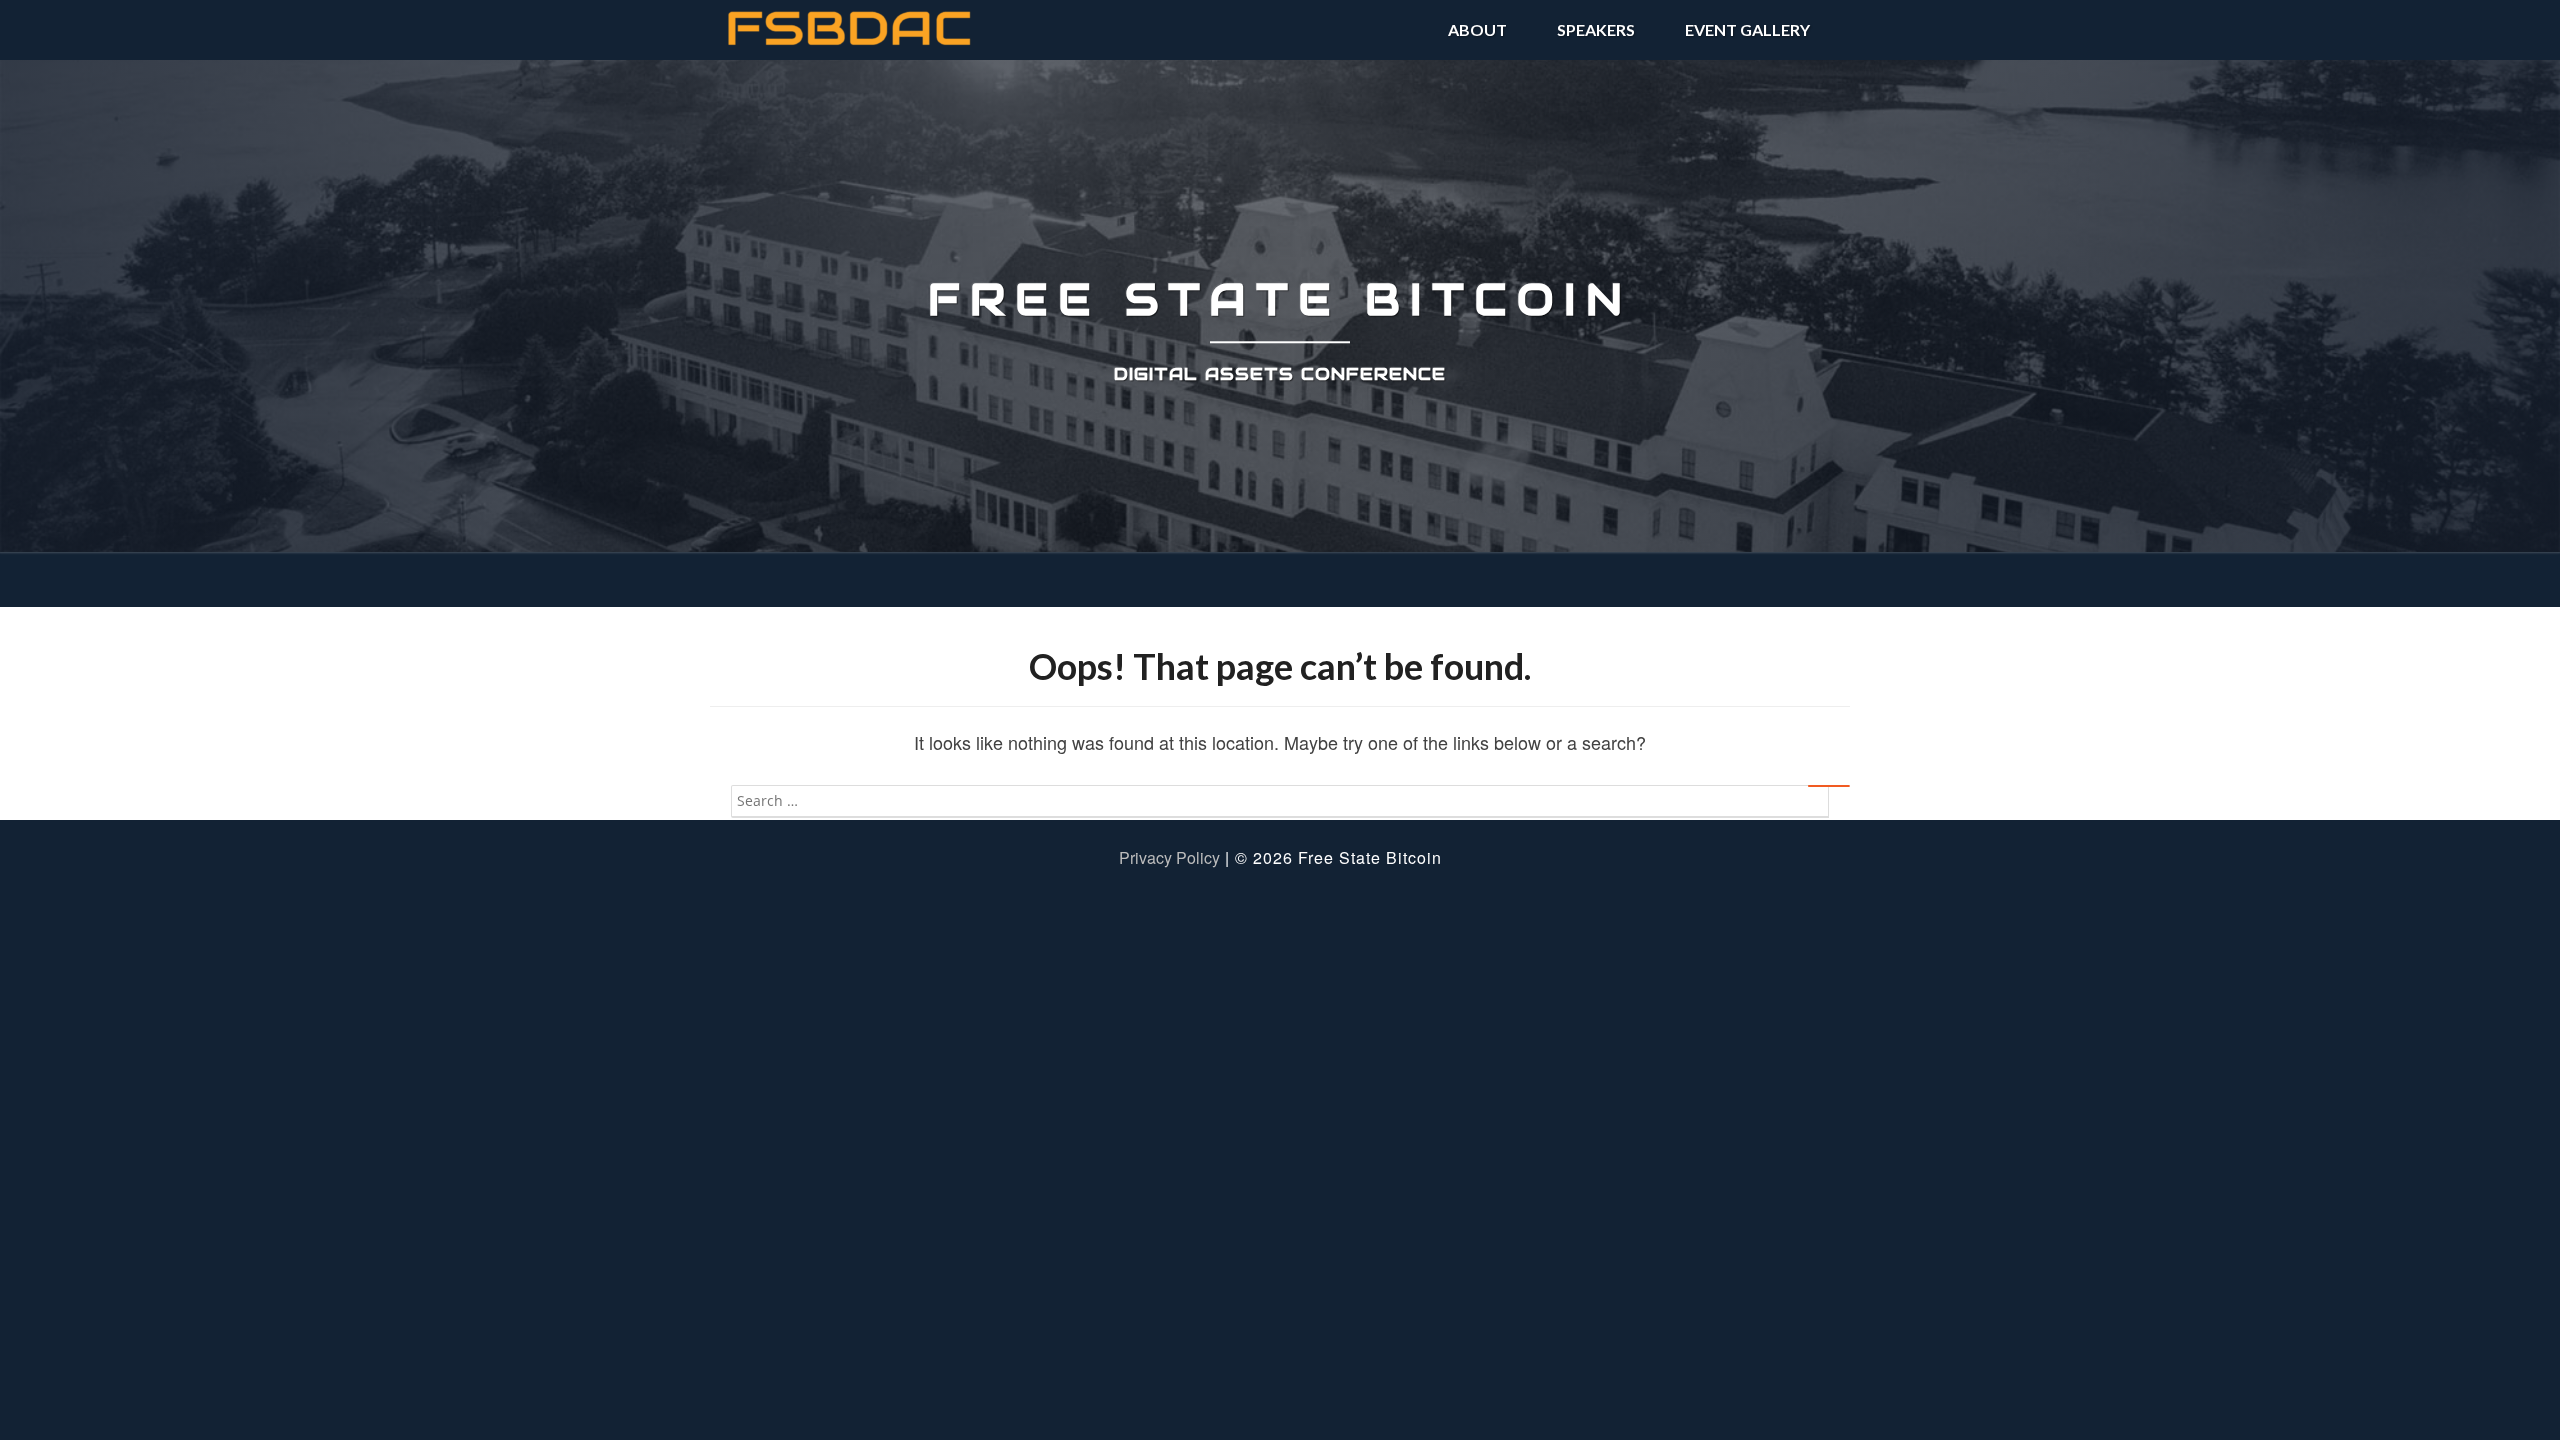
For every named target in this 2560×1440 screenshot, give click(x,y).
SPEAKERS (1596, 29)
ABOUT (1477, 29)
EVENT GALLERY (1747, 29)
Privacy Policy (1169, 857)
